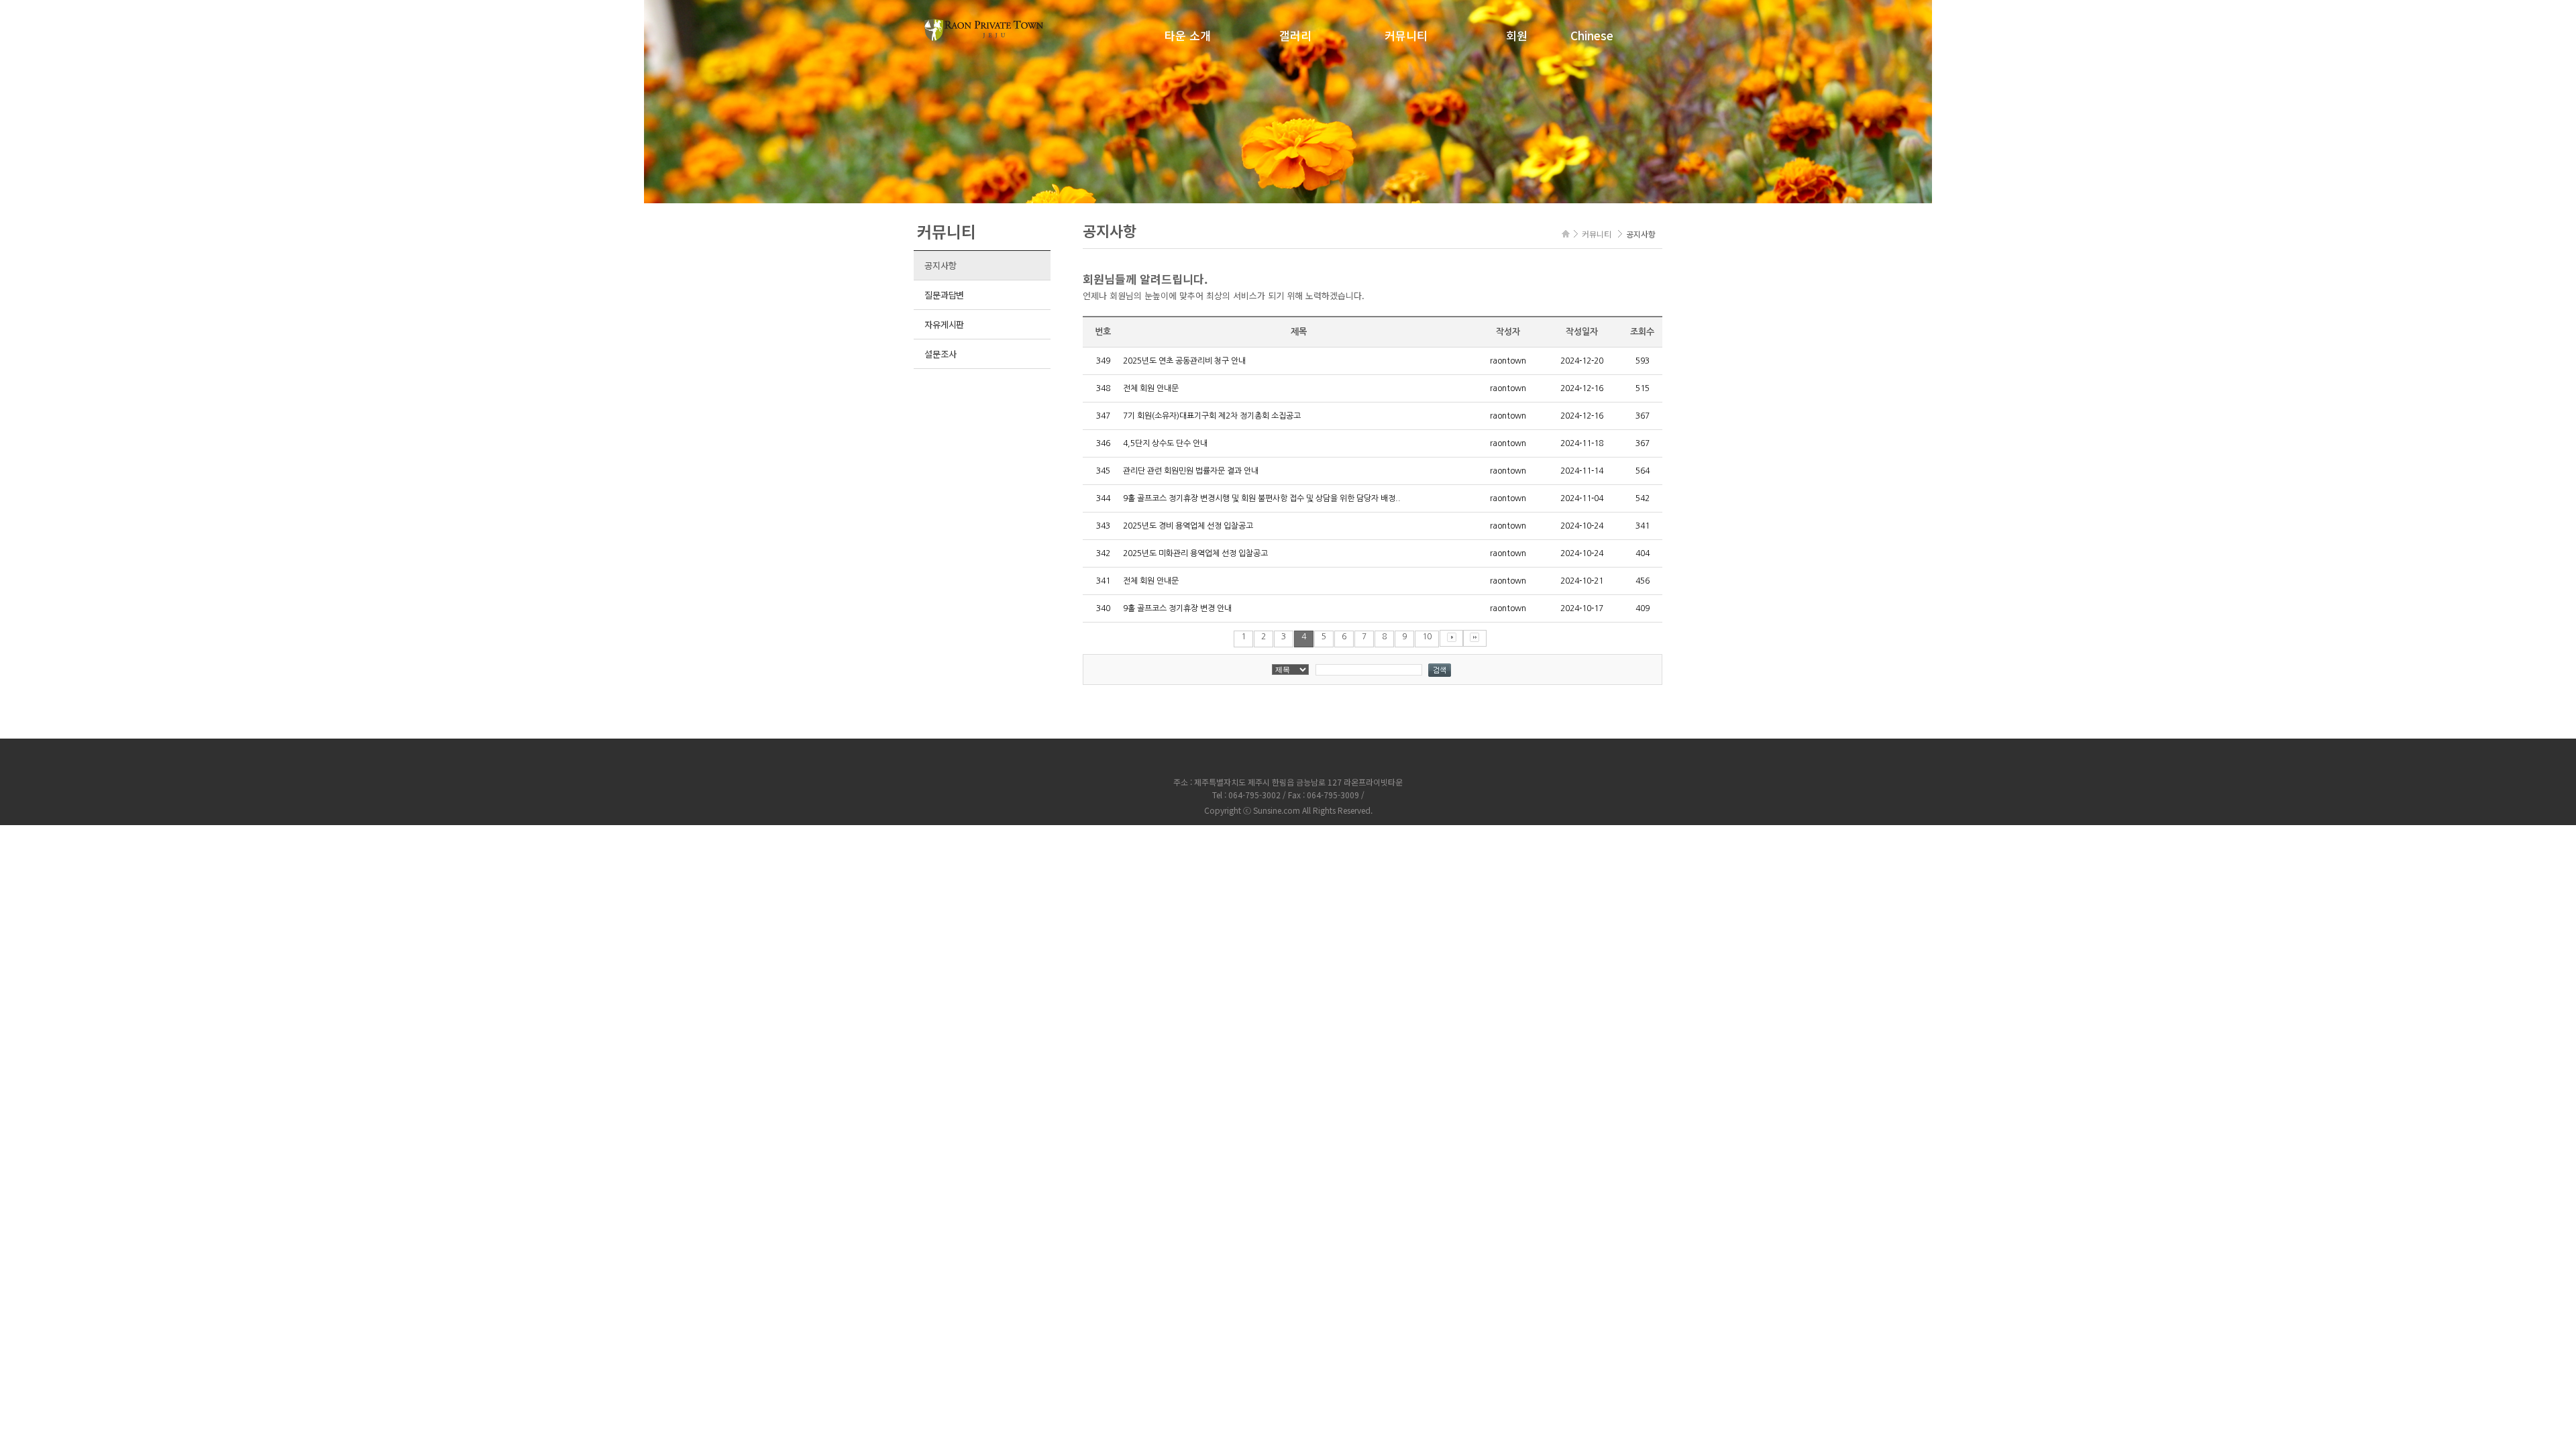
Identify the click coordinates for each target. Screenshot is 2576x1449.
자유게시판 (944, 324)
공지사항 (940, 265)
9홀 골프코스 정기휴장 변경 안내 (1177, 608)
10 (1427, 637)
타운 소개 (1188, 35)
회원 (1517, 35)
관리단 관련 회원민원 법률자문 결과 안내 (1191, 471)
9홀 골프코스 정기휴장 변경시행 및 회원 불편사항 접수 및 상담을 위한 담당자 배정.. (1262, 498)
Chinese (1592, 35)
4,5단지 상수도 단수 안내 (1165, 443)
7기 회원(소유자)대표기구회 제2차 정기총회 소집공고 (1212, 416)
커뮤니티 (1406, 35)
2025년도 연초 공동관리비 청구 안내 (1184, 361)
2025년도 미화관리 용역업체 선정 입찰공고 (1195, 553)
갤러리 (1295, 35)
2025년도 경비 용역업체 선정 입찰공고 (1188, 526)
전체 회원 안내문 (1151, 388)
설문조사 (940, 354)
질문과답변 (944, 295)
